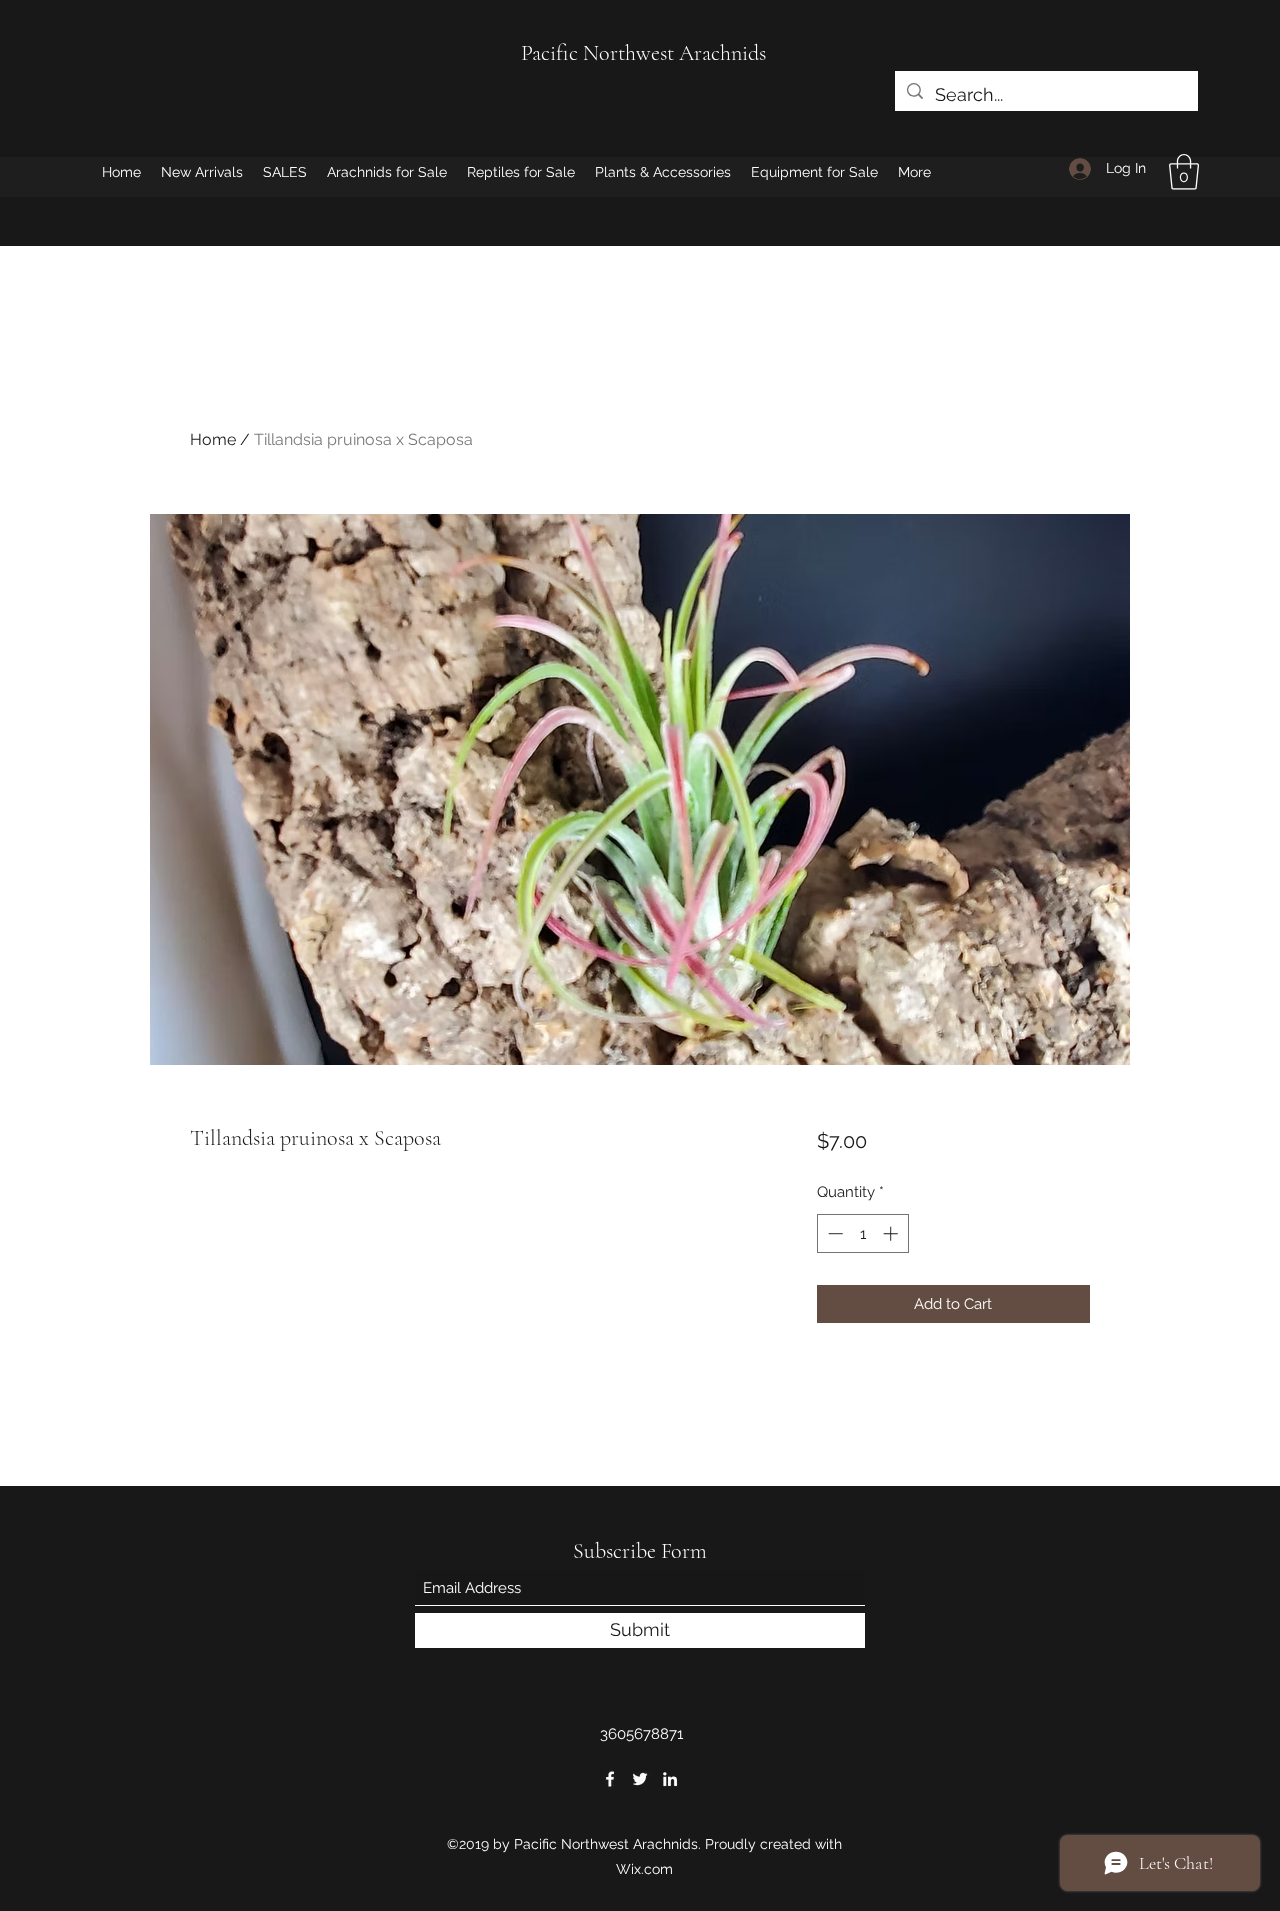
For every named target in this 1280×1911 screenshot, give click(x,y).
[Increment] (892, 1233)
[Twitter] (640, 1779)
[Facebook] (610, 1779)
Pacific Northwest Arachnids (643, 53)
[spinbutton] (862, 1233)
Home (213, 439)
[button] (1184, 172)
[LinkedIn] (670, 1779)
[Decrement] (833, 1233)
